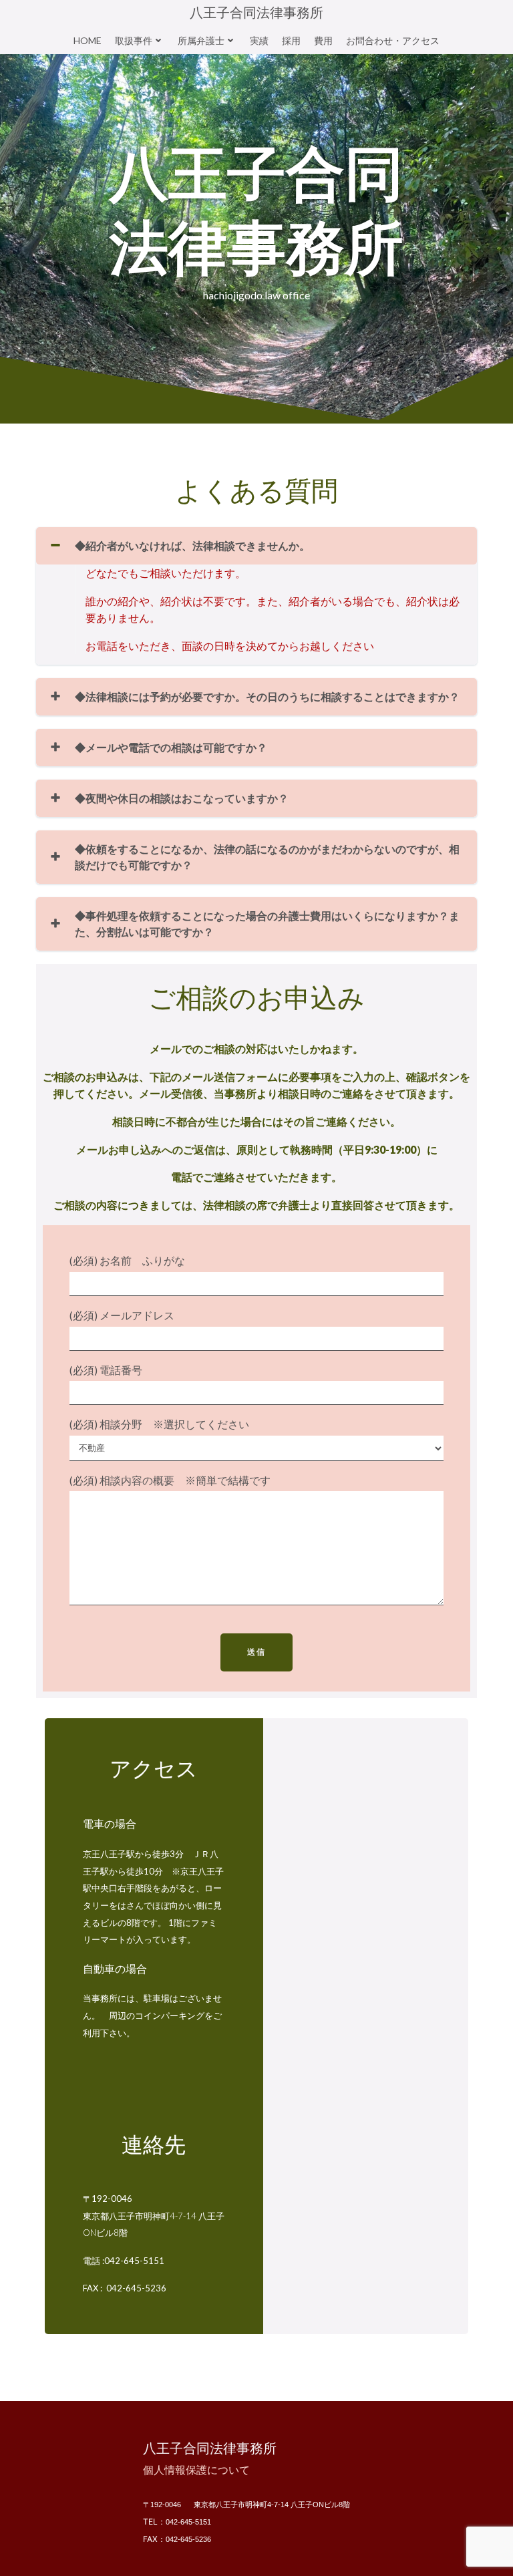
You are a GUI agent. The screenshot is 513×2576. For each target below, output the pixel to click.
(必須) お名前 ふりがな (127, 1260)
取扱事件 (134, 40)
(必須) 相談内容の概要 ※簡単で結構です (170, 1480)
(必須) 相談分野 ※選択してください (159, 1424)
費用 (323, 40)
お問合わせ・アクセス (393, 40)
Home (88, 40)
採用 (291, 40)
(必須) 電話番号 (106, 1370)
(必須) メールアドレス (122, 1315)
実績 (259, 40)
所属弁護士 (201, 40)
